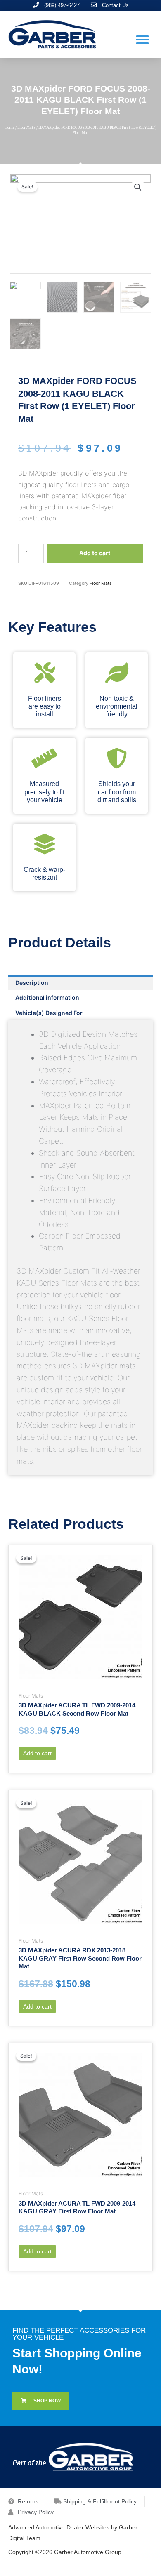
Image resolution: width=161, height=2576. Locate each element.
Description (32, 983)
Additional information (47, 997)
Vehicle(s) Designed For (49, 1013)
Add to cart (95, 553)
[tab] (80, 983)
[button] (142, 39)
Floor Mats (26, 127)
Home (9, 127)
